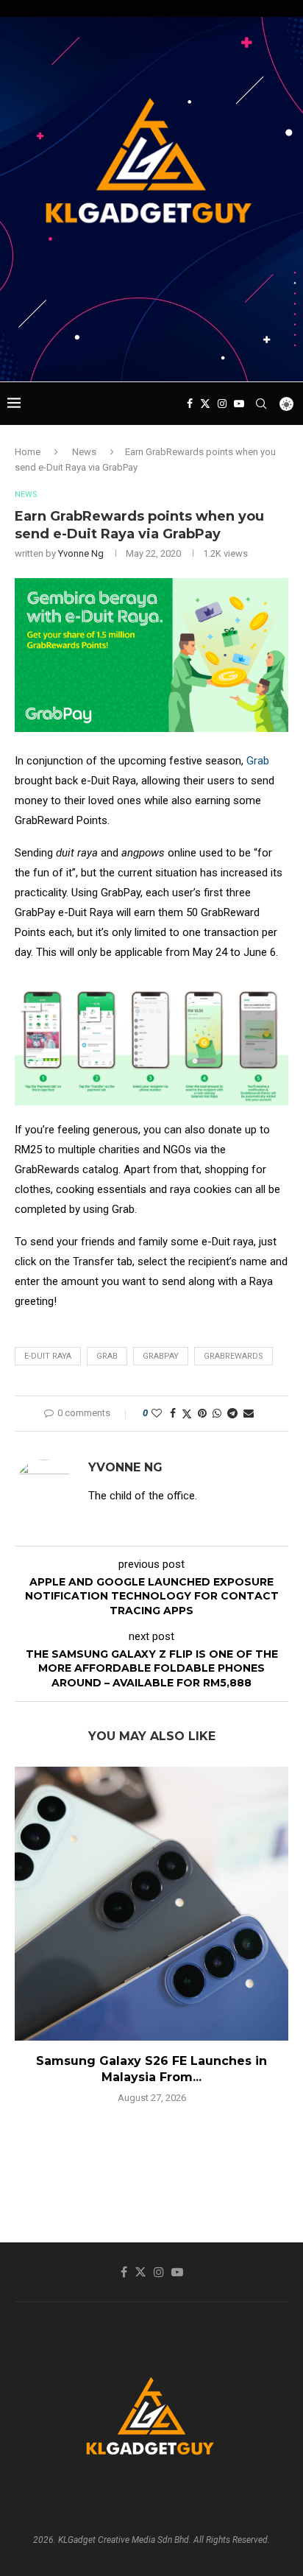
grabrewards (234, 1356)
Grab (258, 761)
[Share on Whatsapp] (217, 1413)
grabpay (161, 1356)
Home (28, 452)
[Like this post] (157, 1413)
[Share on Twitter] (187, 1414)
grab (107, 1356)
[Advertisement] (155, 353)
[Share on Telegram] (232, 1413)
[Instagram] (222, 404)
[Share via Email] (249, 1413)
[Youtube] (239, 404)
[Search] (261, 404)
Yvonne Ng (81, 553)
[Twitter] (205, 404)
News (84, 452)
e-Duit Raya (48, 1356)
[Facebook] (190, 404)
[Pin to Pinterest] (202, 1413)
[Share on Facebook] (173, 1413)
